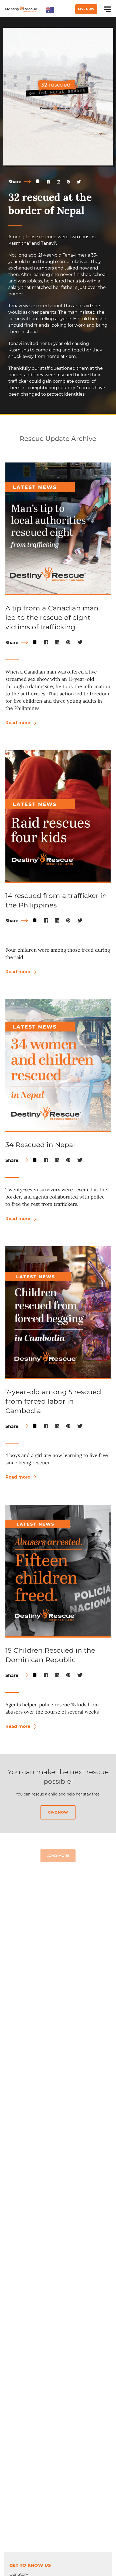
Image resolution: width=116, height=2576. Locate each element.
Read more (18, 723)
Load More (58, 1856)
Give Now (86, 9)
